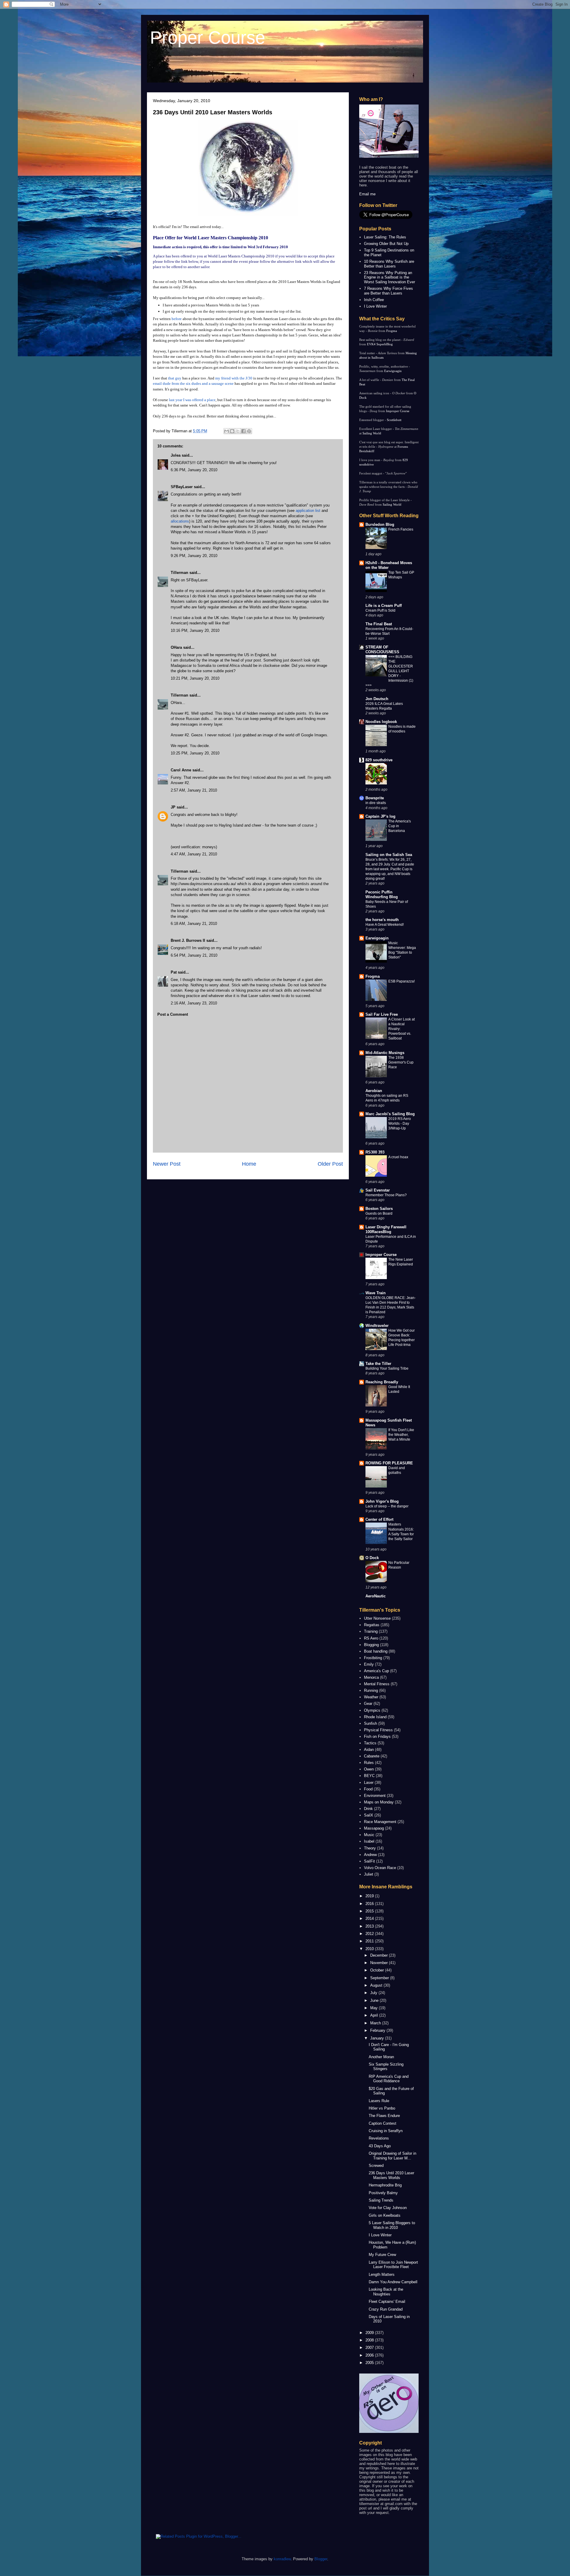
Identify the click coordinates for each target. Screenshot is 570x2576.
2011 (370, 1941)
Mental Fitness (377, 1684)
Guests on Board (379, 1213)
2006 (370, 2355)
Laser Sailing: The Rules (385, 237)
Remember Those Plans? (386, 1195)
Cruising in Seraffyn (386, 2131)
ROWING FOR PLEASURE (389, 1463)
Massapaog (374, 1828)
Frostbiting (373, 1658)
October (378, 1970)
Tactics (370, 1743)
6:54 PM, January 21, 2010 (194, 955)
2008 (370, 2340)
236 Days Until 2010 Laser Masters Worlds (213, 112)
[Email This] (227, 431)
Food (368, 1789)
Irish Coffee (374, 300)
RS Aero (371, 1638)
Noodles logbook (381, 722)
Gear (368, 1704)
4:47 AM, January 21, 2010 (194, 854)
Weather (371, 1697)
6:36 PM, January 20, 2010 (194, 470)
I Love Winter (375, 306)
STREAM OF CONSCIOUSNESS (382, 649)
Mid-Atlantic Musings (385, 1053)
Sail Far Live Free (382, 1014)
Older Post (330, 1164)
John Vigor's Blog (382, 1501)
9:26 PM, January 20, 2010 (194, 556)
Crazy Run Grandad (386, 2309)
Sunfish (370, 1723)
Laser (369, 1783)
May (375, 2008)
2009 (370, 2333)
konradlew (282, 2559)
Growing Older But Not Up (386, 244)
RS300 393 (375, 1152)
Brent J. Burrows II (188, 940)
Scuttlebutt (394, 420)
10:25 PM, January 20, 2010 (195, 753)
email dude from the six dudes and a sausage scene (193, 383)
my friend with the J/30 (234, 378)
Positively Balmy (383, 2193)
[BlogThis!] (232, 431)
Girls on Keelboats (385, 2215)
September (380, 1978)
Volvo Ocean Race (380, 1868)
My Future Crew (382, 2255)
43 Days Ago (380, 2146)
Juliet (369, 1874)
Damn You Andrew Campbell (393, 2282)
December (380, 1955)
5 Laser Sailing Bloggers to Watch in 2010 (392, 2225)
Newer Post (167, 1164)
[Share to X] (238, 431)
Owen (369, 1769)
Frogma (392, 331)
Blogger (321, 2559)
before (177, 319)
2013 (370, 1926)
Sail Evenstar (378, 1190)
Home (249, 1164)
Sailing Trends (381, 2200)
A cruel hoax (398, 1157)
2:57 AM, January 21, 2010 (194, 790)
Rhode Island (375, 1717)
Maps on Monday (379, 1802)
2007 (370, 2348)
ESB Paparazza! (402, 981)
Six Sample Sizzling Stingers (386, 2067)
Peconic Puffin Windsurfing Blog (382, 894)
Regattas (372, 1625)
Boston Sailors (379, 1209)
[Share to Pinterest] (249, 431)
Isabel (369, 1841)
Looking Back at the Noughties (386, 2292)
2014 (370, 1918)
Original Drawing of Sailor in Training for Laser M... (392, 2156)
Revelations (379, 2138)
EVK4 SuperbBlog (380, 344)
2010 (370, 1949)
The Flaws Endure (384, 2116)
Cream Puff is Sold (380, 610)
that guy (175, 378)
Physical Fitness (378, 1730)
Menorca (371, 1677)
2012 (370, 1934)
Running (371, 1690)
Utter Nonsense (377, 1618)
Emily (369, 1664)
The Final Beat (379, 624)
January (378, 2038)
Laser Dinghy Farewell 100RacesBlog (386, 1229)
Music (369, 1835)
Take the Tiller (378, 1364)
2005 (370, 2363)
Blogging (371, 1645)
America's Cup (376, 1671)
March (376, 2023)
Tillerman (179, 573)
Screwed (376, 2166)
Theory (370, 1848)
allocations (180, 521)
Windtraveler (377, 1326)
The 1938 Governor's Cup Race (401, 1062)
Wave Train (376, 1293)
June (375, 2000)
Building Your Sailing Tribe (387, 1368)
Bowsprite (375, 798)
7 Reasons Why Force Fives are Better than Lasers (388, 291)
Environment (375, 1796)
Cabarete (372, 1756)
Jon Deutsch (377, 699)
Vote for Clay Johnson (388, 2208)
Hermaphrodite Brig (385, 2185)
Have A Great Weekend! (385, 925)
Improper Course (398, 411)
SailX (369, 1815)
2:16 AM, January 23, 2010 (194, 1003)
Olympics (372, 1710)
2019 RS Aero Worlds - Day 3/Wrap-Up (400, 1124)
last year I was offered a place (192, 400)
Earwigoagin (393, 371)
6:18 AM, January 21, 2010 (194, 924)
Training (371, 1631)
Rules (369, 1763)
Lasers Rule (379, 2101)
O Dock (372, 1558)
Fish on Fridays (377, 1736)
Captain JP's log (380, 816)
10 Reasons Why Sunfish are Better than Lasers (389, 264)
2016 (370, 1904)
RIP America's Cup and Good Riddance (389, 2079)
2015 (370, 1911)
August (377, 1985)
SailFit (369, 1861)
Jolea (176, 455)
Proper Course (208, 38)
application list (308, 511)
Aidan (369, 1750)
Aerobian (374, 1091)
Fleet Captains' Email (387, 2302)
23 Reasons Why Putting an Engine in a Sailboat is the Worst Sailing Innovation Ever (389, 277)
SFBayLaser (182, 487)
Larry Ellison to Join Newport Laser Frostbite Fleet (393, 2265)
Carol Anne (181, 770)
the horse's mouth (382, 920)
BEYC (369, 1776)
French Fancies (401, 529)
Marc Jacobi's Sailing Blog (390, 1114)
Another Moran (381, 2057)
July (374, 1993)
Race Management (380, 1822)
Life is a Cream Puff (384, 606)
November (380, 1963)
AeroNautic (376, 1596)
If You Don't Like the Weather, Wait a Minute (401, 1435)
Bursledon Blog (380, 524)
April (375, 2015)
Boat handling (376, 1651)
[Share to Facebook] (243, 431)
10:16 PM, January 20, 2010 (195, 630)
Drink (368, 1809)
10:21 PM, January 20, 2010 (195, 678)
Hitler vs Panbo (382, 2108)
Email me (367, 194)
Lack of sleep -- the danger (387, 1506)
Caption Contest (383, 2123)
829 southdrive (379, 760)
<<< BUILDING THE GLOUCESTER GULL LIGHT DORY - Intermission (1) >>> (389, 671)
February (378, 2030)
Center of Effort (379, 1519)
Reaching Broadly (382, 1382)
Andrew (370, 1855)
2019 (370, 1896)
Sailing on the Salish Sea (389, 855)
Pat (174, 972)
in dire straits (376, 803)
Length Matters (382, 2274)
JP (173, 807)
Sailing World (372, 433)
